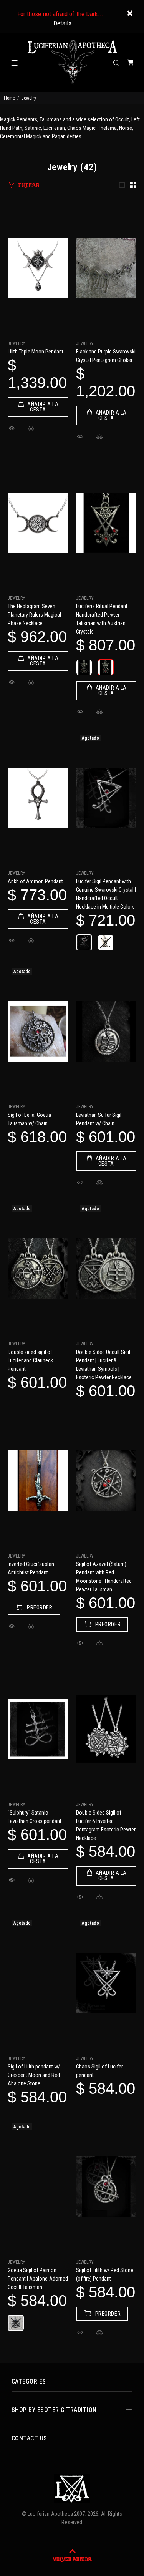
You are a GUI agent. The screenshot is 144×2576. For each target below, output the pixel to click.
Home (9, 98)
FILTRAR (29, 185)
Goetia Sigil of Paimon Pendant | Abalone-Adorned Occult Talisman (38, 2279)
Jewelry (17, 343)
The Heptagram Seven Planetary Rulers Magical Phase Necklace (34, 615)
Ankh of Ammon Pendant (35, 881)
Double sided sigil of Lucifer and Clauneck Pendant (30, 1360)
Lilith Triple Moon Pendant (36, 352)
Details (62, 23)
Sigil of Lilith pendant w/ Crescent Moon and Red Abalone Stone (34, 2075)
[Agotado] (106, 798)
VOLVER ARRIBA (72, 2559)
